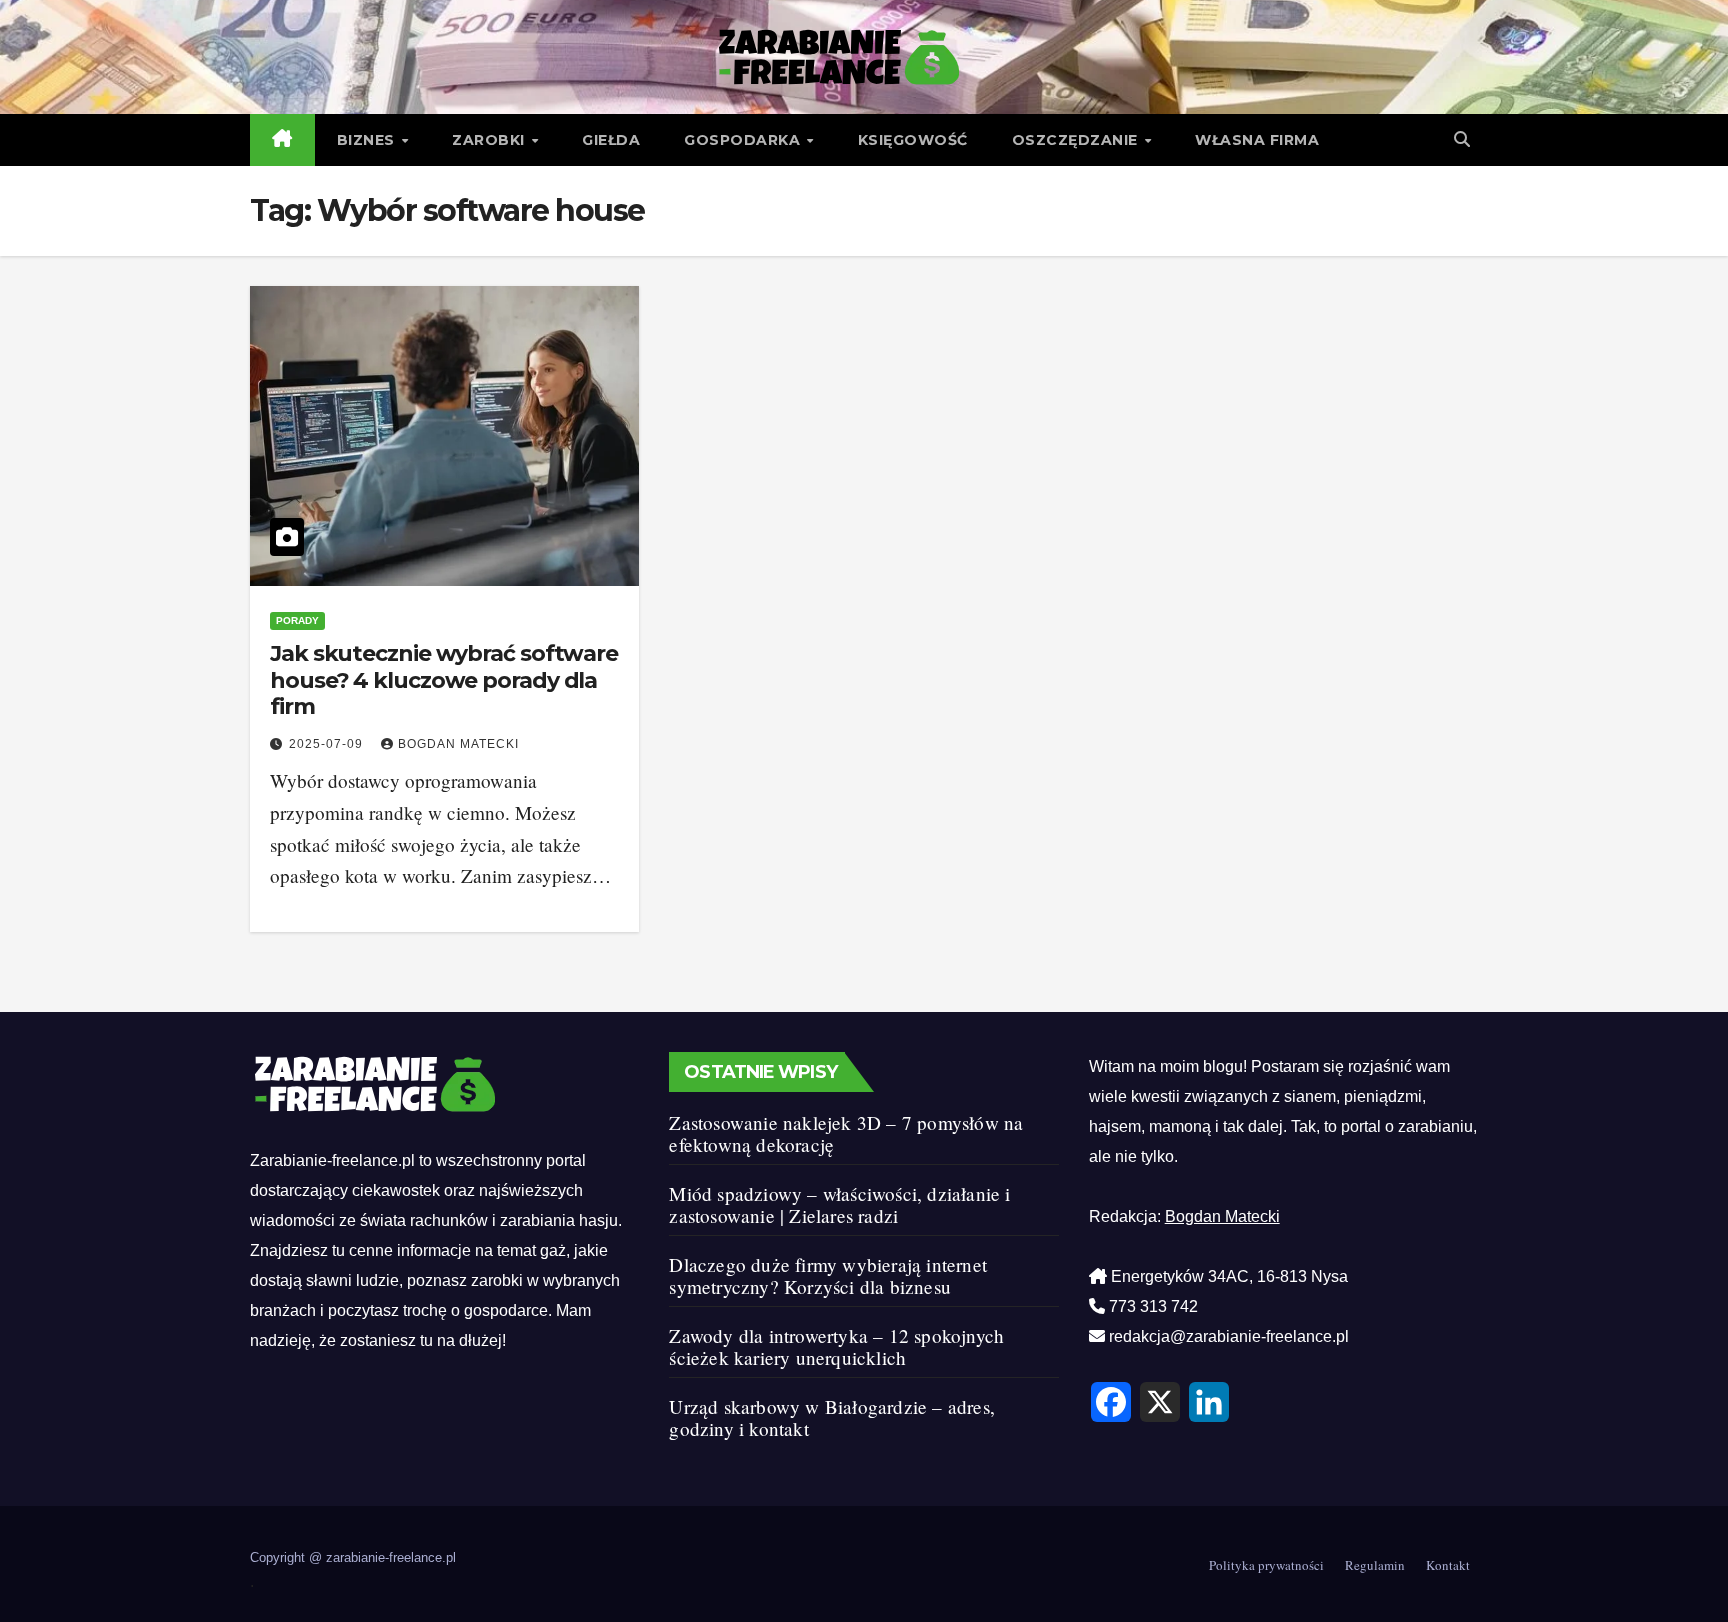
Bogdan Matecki (458, 744)
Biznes (368, 140)
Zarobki (490, 140)
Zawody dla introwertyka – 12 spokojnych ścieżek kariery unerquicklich (836, 1346)
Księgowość (913, 140)
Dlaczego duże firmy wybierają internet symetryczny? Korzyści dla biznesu (828, 1275)
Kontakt (1448, 1565)
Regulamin (1375, 1565)
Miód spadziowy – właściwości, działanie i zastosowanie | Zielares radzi (839, 1204)
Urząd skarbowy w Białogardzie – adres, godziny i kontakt (832, 1417)
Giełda (611, 140)
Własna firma (1257, 140)
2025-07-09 (328, 744)
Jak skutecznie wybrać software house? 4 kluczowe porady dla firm (444, 680)
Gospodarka (744, 140)
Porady (297, 620)
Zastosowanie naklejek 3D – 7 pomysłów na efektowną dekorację (846, 1133)
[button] (1462, 139)
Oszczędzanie (1077, 140)
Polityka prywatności (1266, 1565)
